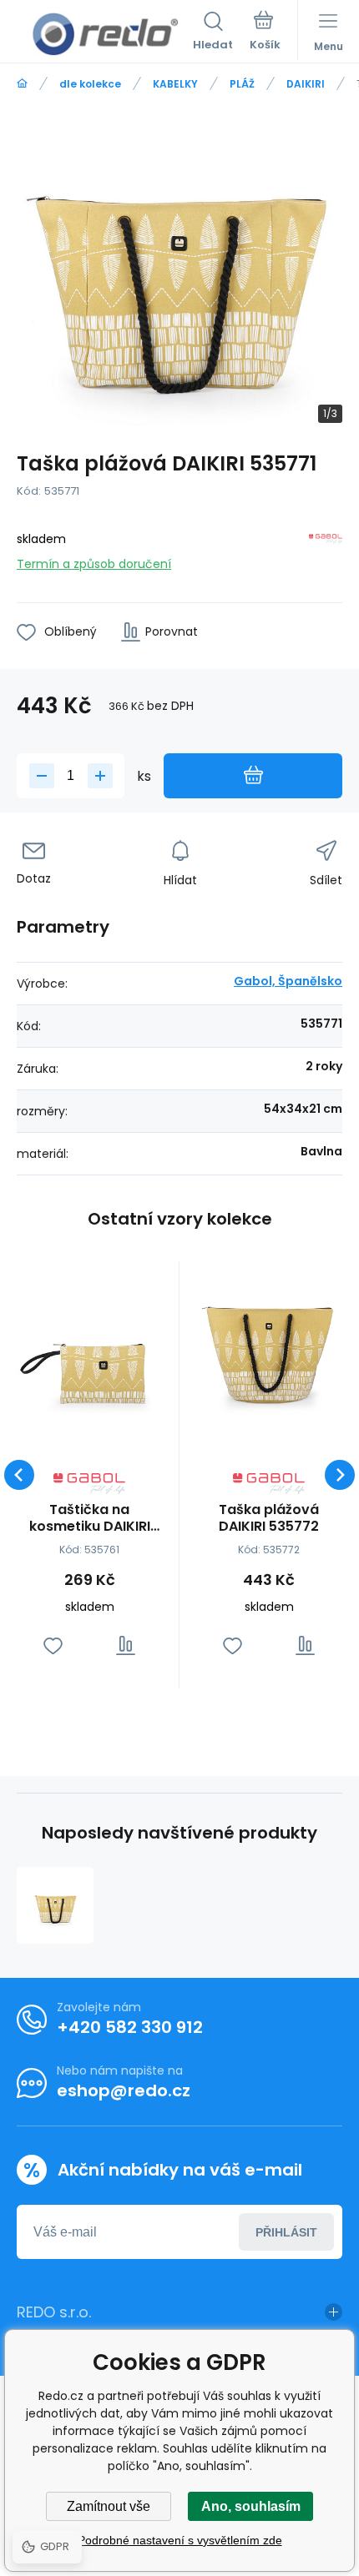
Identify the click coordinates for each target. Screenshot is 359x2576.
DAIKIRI (306, 84)
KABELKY (175, 84)
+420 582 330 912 (130, 2027)
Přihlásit (286, 2232)
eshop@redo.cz (124, 2090)
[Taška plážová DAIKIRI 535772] (269, 1351)
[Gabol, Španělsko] (326, 548)
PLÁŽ (242, 84)
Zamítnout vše (109, 2506)
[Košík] (265, 33)
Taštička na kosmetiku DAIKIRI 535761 (90, 1518)
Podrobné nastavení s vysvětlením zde (180, 2540)
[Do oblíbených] (53, 1645)
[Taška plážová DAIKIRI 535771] (55, 1905)
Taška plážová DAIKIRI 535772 (269, 1518)
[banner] (105, 34)
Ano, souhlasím (251, 2506)
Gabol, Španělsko (288, 981)
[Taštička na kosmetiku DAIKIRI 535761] (89, 1351)
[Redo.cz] (22, 84)
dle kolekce (90, 84)
